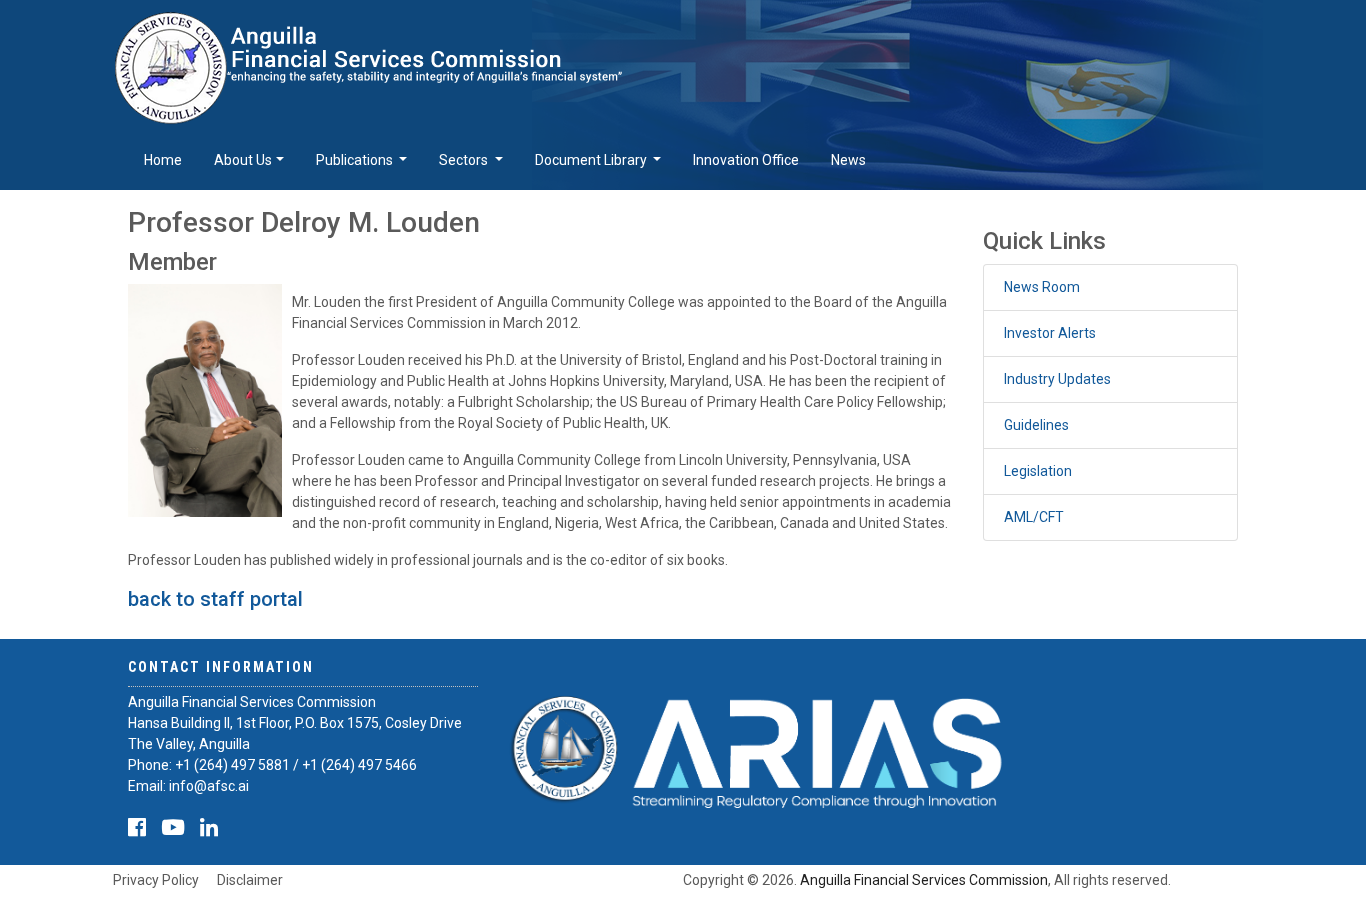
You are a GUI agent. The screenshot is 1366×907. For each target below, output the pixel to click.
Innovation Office (746, 160)
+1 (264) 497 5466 (359, 765)
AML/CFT (1034, 517)
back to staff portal (215, 599)
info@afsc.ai (209, 786)
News (848, 160)
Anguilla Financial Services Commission (924, 880)
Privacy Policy (156, 880)
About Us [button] (243, 160)
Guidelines (1036, 425)
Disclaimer (250, 880)
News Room (1042, 287)
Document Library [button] (592, 160)
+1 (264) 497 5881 (232, 765)
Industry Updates (1057, 379)
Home (163, 160)
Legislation (1038, 471)
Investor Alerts (1050, 333)
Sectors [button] (465, 160)
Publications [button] (356, 160)
